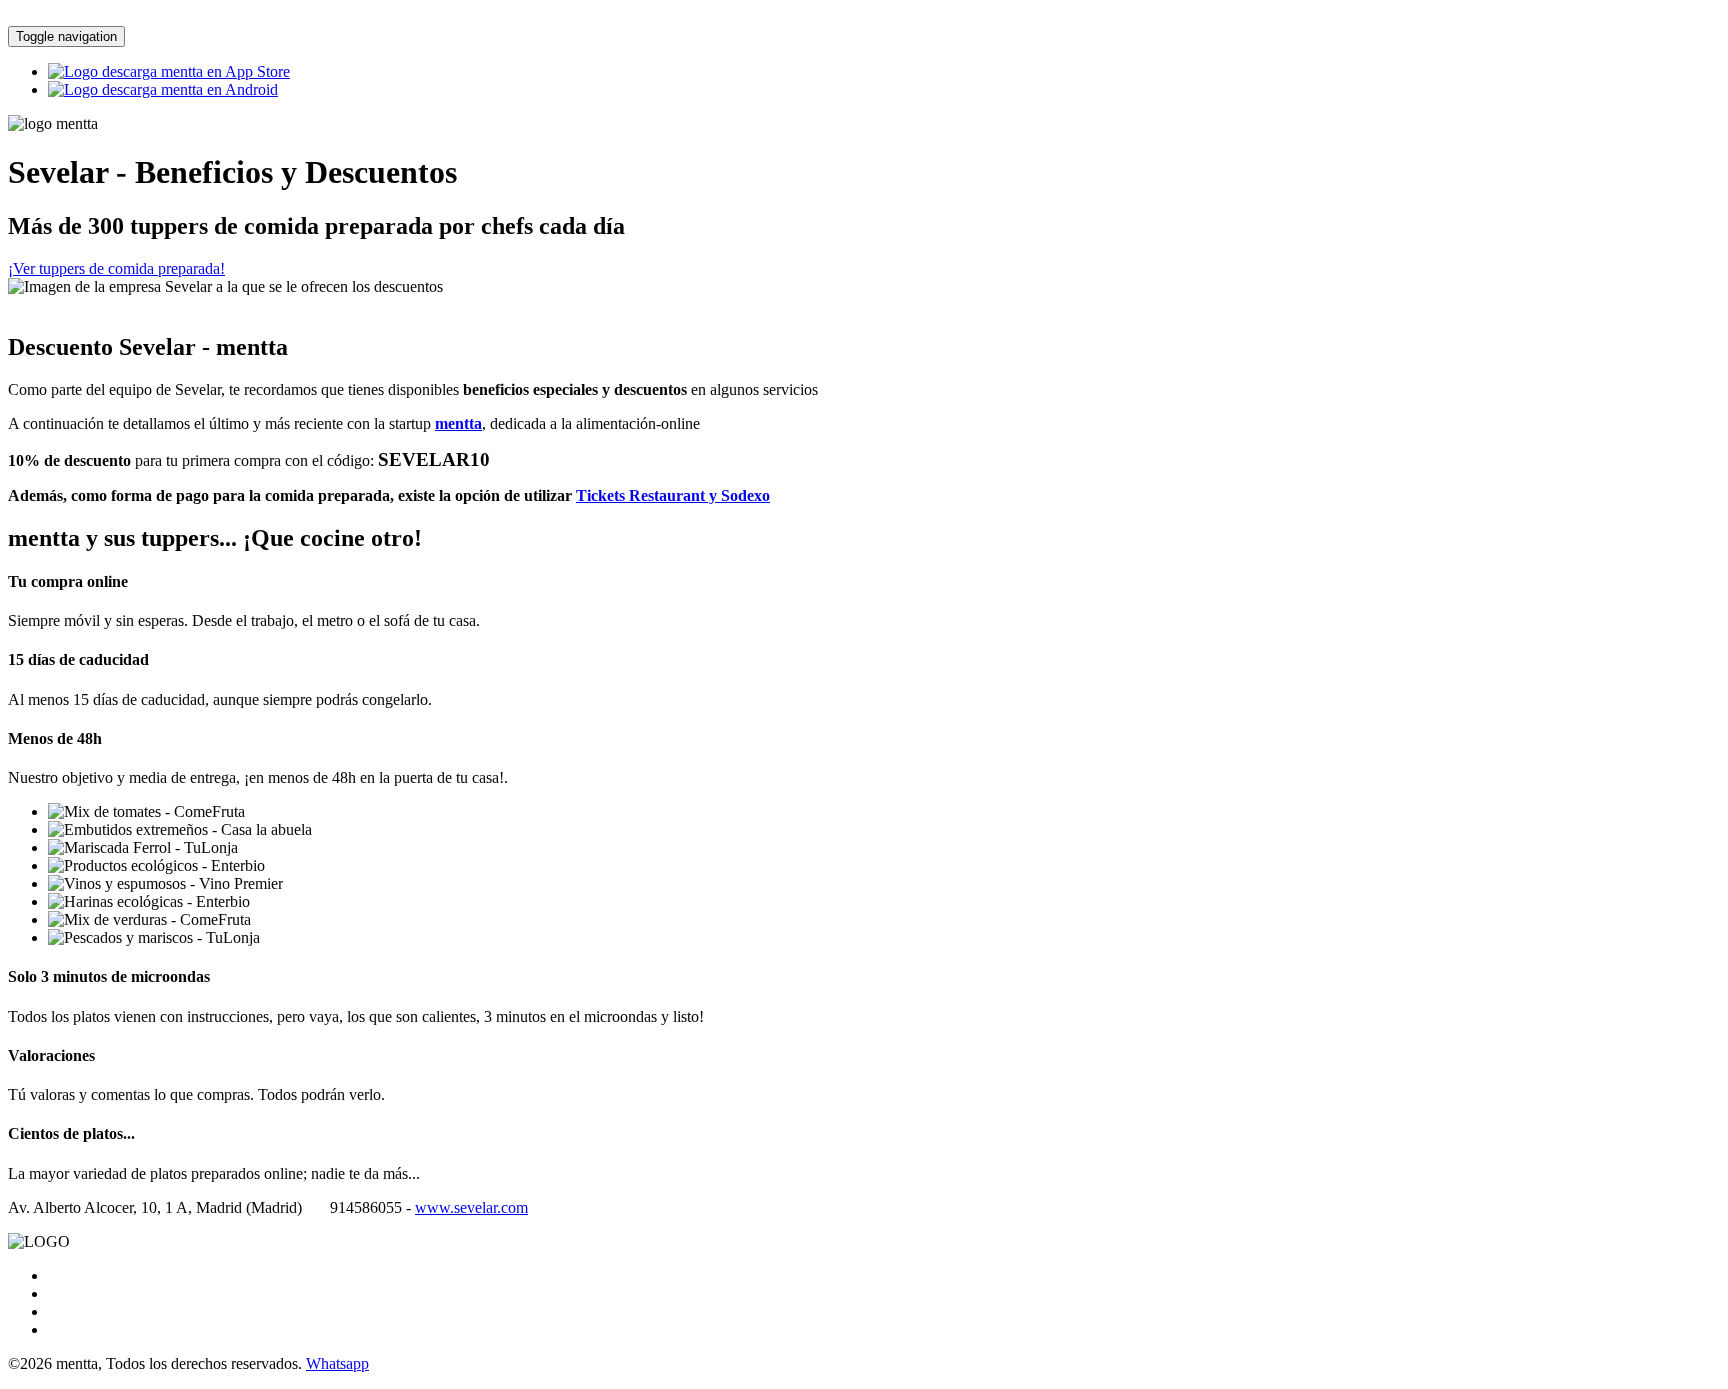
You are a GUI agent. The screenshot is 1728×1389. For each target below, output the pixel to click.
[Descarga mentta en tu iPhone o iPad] (169, 71)
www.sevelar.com (471, 1207)
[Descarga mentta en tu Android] (163, 89)
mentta (458, 423)
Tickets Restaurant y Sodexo (673, 495)
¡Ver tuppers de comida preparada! (116, 268)
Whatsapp (337, 1363)
